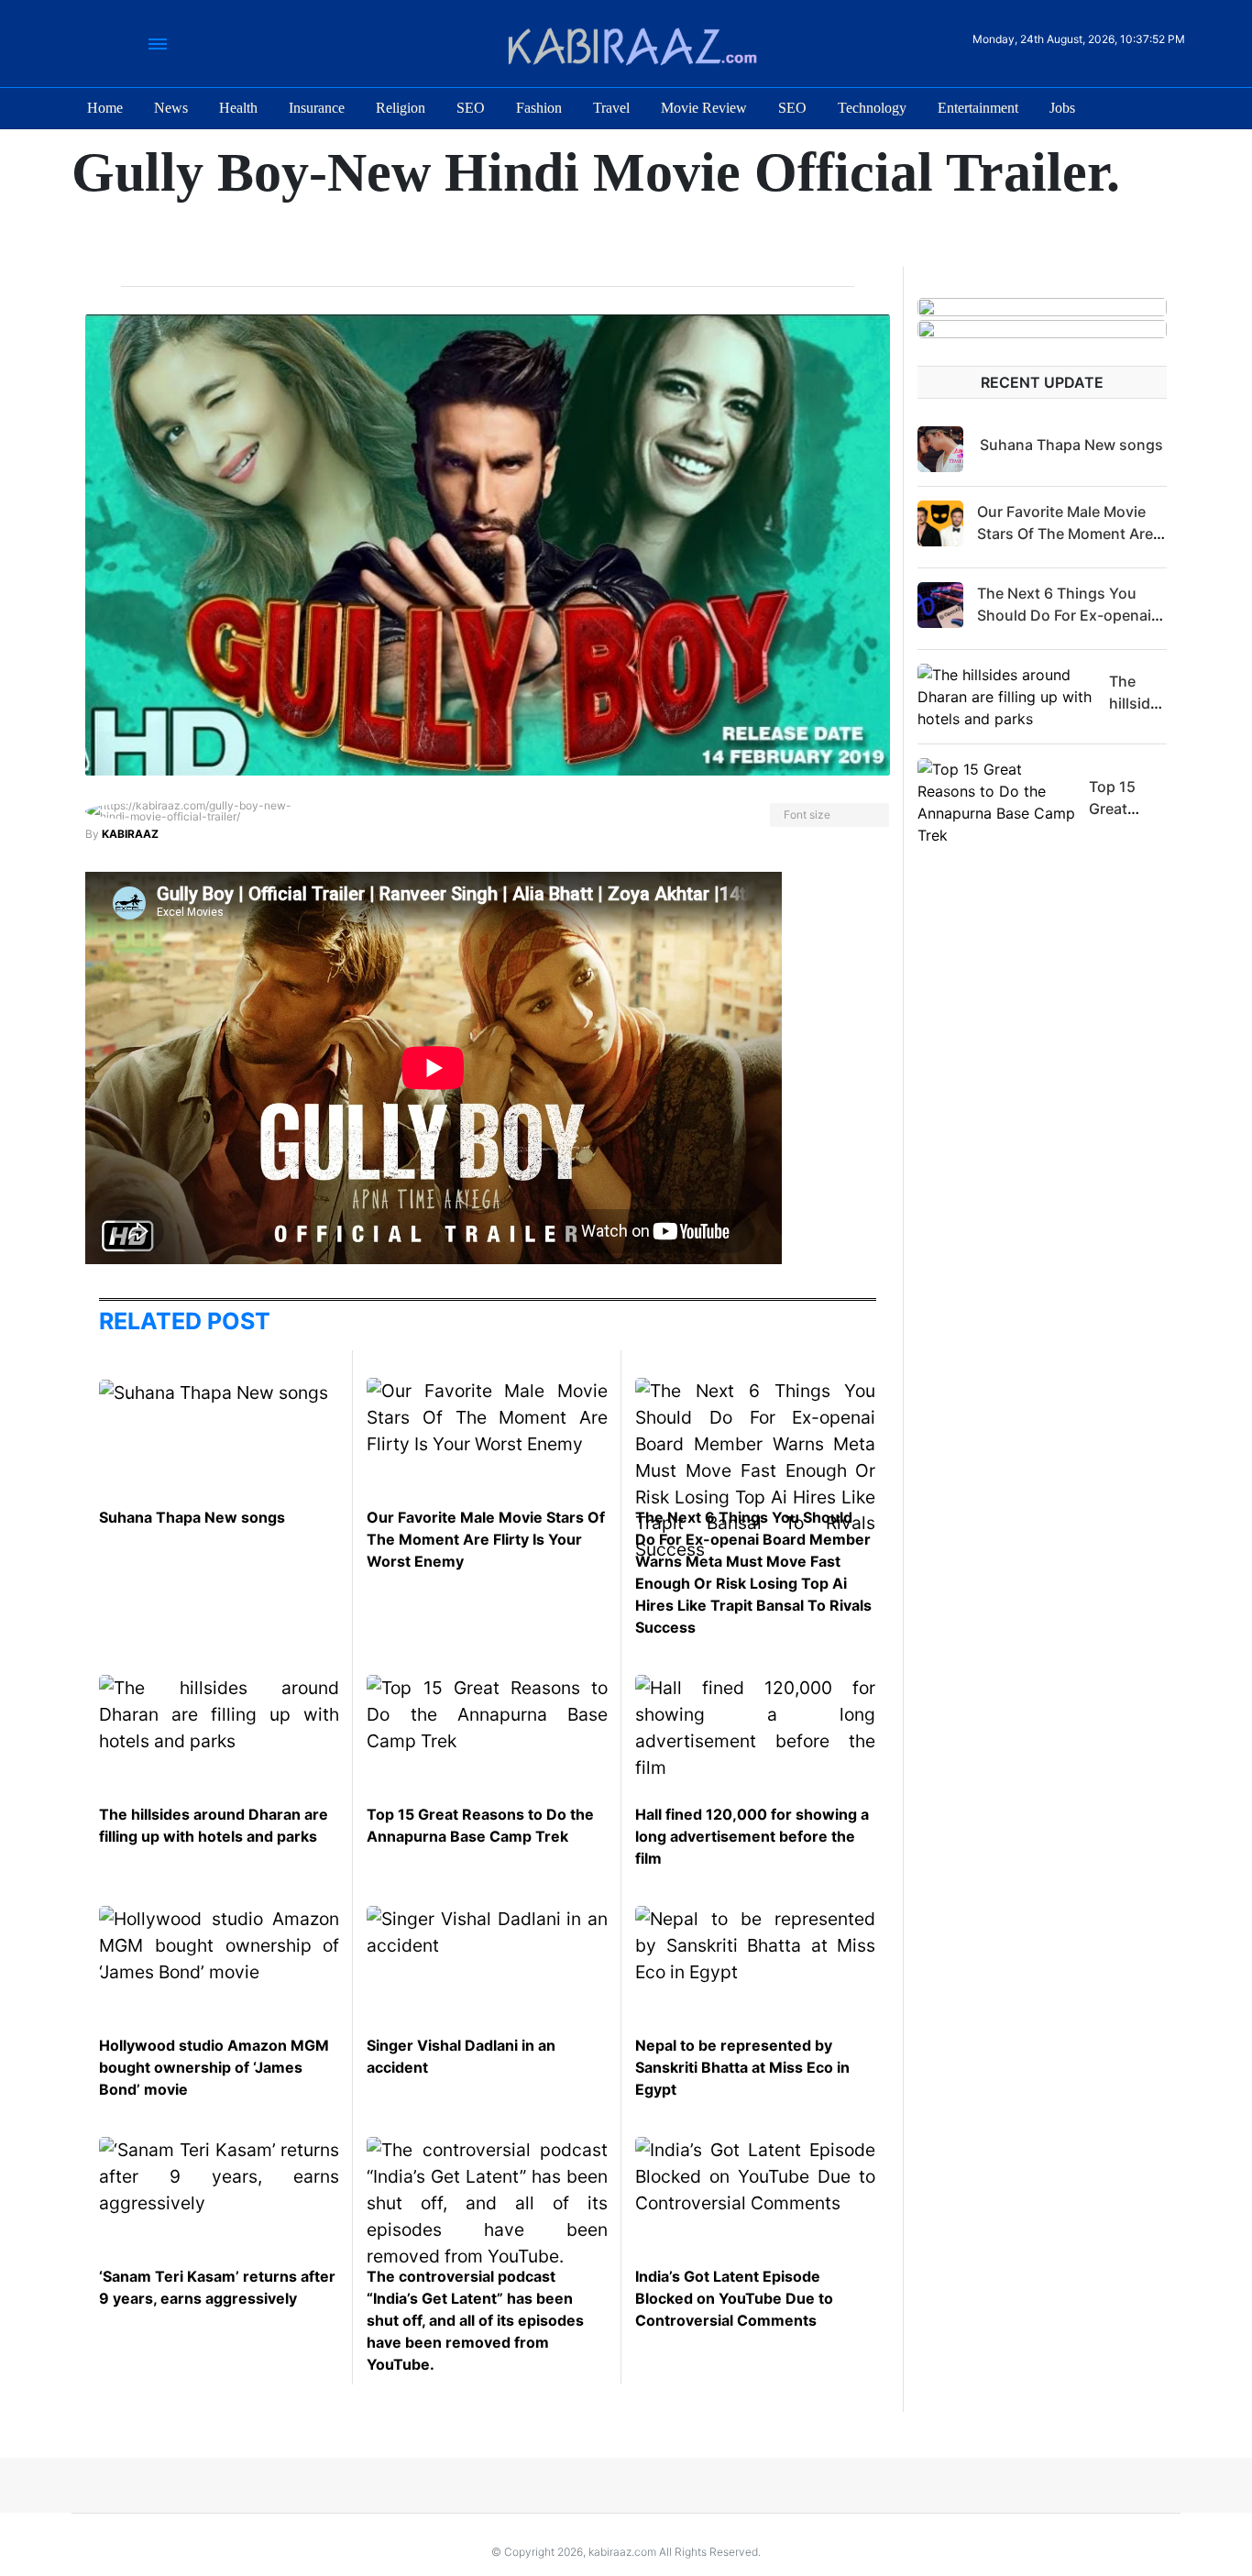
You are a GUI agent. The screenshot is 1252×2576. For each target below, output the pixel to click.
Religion (401, 108)
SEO (471, 108)
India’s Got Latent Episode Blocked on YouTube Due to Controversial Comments (734, 2298)
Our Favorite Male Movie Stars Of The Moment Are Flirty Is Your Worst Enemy (486, 1539)
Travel (611, 108)
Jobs (1062, 108)
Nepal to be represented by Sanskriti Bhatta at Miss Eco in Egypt (742, 2067)
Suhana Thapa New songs (192, 1517)
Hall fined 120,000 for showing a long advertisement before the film (752, 1836)
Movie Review (704, 108)
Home (105, 108)
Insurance (317, 108)
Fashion (539, 108)
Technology (872, 108)
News (171, 108)
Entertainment (978, 108)
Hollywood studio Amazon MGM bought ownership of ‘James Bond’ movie (214, 2067)
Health (238, 108)
